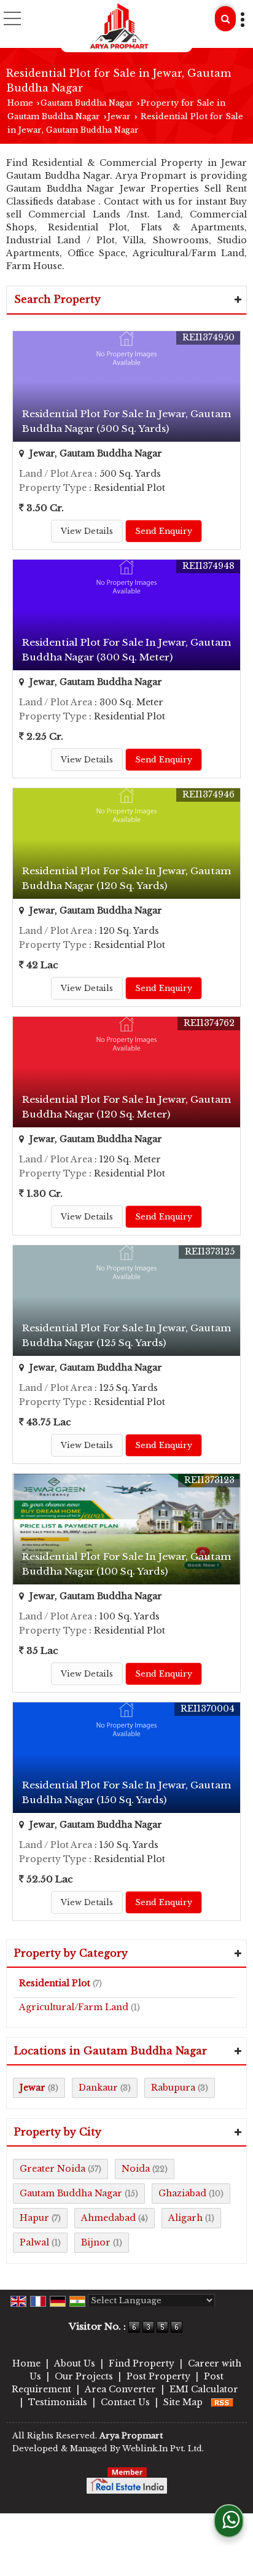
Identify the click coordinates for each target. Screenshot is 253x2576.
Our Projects (84, 2376)
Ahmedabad (108, 2218)
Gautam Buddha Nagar (87, 103)
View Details (87, 531)
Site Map (183, 2402)
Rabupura (173, 2088)
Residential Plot (55, 1983)
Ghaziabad (182, 2193)
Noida (136, 2169)
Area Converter (120, 2389)
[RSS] (222, 2402)
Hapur (34, 2218)
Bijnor (96, 2242)
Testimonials (58, 2402)
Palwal (34, 2242)
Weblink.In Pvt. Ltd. (163, 2449)
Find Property (142, 2363)
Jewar (119, 116)
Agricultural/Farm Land (74, 2007)
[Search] (225, 19)
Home (20, 103)
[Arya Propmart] (119, 26)
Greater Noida (53, 2169)
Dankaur (98, 2088)
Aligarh (185, 2218)
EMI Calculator (204, 2389)
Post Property (158, 2376)
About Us (75, 2363)
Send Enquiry (164, 531)
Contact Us (125, 2402)
